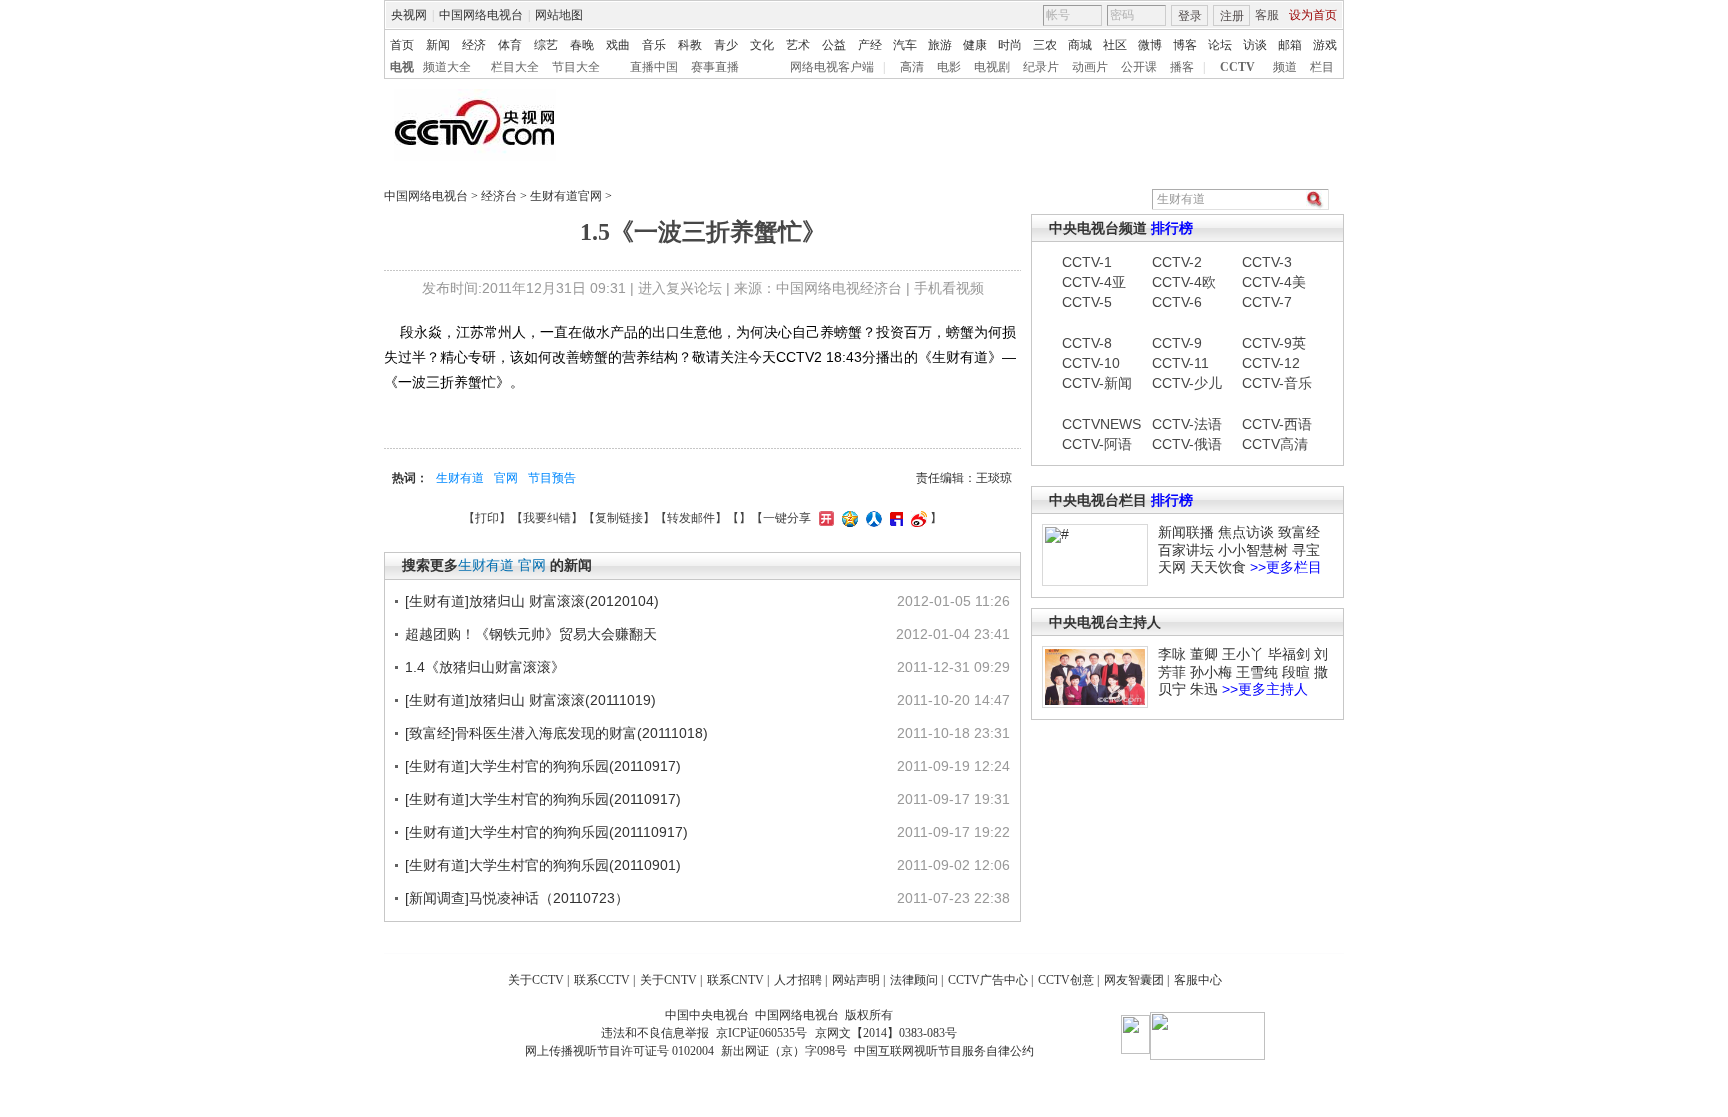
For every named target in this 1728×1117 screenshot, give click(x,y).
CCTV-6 (1177, 302)
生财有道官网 (566, 196)
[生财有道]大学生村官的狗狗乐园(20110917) (543, 766)
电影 (949, 67)
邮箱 (1290, 45)
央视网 (409, 15)
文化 (762, 45)
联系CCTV (602, 980)
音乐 (654, 45)
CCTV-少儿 (1187, 383)
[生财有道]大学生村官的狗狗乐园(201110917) (546, 832)
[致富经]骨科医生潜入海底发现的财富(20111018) (556, 733)
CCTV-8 (1087, 343)
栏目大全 (515, 67)
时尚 (1010, 45)
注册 (1232, 16)
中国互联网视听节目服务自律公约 (944, 1051)
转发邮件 (691, 518)
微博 (1150, 45)
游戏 (1325, 45)
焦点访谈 (1246, 532)
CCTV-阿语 (1097, 444)
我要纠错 (547, 518)
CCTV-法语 (1187, 424)
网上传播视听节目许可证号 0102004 (619, 1051)
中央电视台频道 (1098, 228)
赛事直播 (715, 67)
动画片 (1090, 67)
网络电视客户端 (832, 67)
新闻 (438, 45)
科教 (690, 45)
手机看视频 (949, 288)
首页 (402, 45)
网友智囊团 (1134, 980)
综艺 (546, 45)
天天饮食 (1218, 567)
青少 (726, 45)
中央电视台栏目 (1098, 500)
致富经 (1299, 532)
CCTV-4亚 (1094, 282)
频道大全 (447, 67)
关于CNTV (668, 980)
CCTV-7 (1267, 302)
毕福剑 (1289, 654)
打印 (487, 518)
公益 (834, 45)
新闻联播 (1186, 532)
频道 (1285, 67)
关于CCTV (536, 980)
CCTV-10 (1091, 363)
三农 (1045, 45)
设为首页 (1313, 15)
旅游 (940, 45)
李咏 (1172, 654)
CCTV (1237, 67)
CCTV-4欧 (1184, 282)
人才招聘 (798, 980)
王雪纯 (1257, 672)
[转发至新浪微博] (916, 518)
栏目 (1322, 67)
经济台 (499, 196)
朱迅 (1204, 689)
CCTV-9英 (1274, 343)
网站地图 (559, 15)
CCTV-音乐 (1277, 383)
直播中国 (654, 67)
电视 (402, 67)
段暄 (1296, 672)
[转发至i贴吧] (894, 518)
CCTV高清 (1275, 444)
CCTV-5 (1087, 302)
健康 (975, 45)
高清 (912, 67)
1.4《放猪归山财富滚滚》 (485, 667)
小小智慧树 (1253, 550)
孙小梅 (1211, 672)
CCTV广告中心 (988, 980)
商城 (1080, 45)
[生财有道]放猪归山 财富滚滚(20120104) (532, 601)
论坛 (1220, 45)
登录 (1190, 16)
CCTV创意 (1066, 980)
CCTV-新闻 (1097, 383)
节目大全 (576, 67)
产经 (870, 45)
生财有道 (460, 478)
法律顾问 (914, 980)
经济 (474, 45)
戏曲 (618, 45)
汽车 (905, 45)
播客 (1182, 67)
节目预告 (552, 478)
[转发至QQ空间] (847, 518)
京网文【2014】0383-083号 (886, 1033)
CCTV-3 (1267, 262)
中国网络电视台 (481, 15)
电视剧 (992, 67)
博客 (1185, 45)
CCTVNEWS (1097, 424)
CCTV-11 (1180, 363)
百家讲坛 (1186, 550)
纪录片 (1041, 67)
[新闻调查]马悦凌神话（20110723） (517, 898)
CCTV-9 (1177, 343)
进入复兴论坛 (680, 288)
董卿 (1204, 654)
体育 (510, 45)
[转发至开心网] (824, 518)
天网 (1172, 567)
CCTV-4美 (1274, 282)
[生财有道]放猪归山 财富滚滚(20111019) (530, 700)
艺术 (798, 45)
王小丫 (1243, 654)
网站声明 (856, 980)
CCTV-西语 (1277, 424)
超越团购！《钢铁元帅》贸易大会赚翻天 (531, 634)
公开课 (1139, 67)
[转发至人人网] (871, 518)
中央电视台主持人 (1105, 622)
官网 (506, 478)
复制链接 (619, 518)
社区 (1115, 45)
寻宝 (1306, 550)
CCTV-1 (1087, 262)
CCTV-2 (1177, 262)
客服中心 (1198, 980)
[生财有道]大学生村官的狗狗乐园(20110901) (543, 865)
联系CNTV (735, 980)
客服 (1267, 15)
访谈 (1255, 45)
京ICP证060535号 (761, 1033)
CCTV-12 (1271, 363)
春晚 (582, 45)
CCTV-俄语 (1187, 444)
